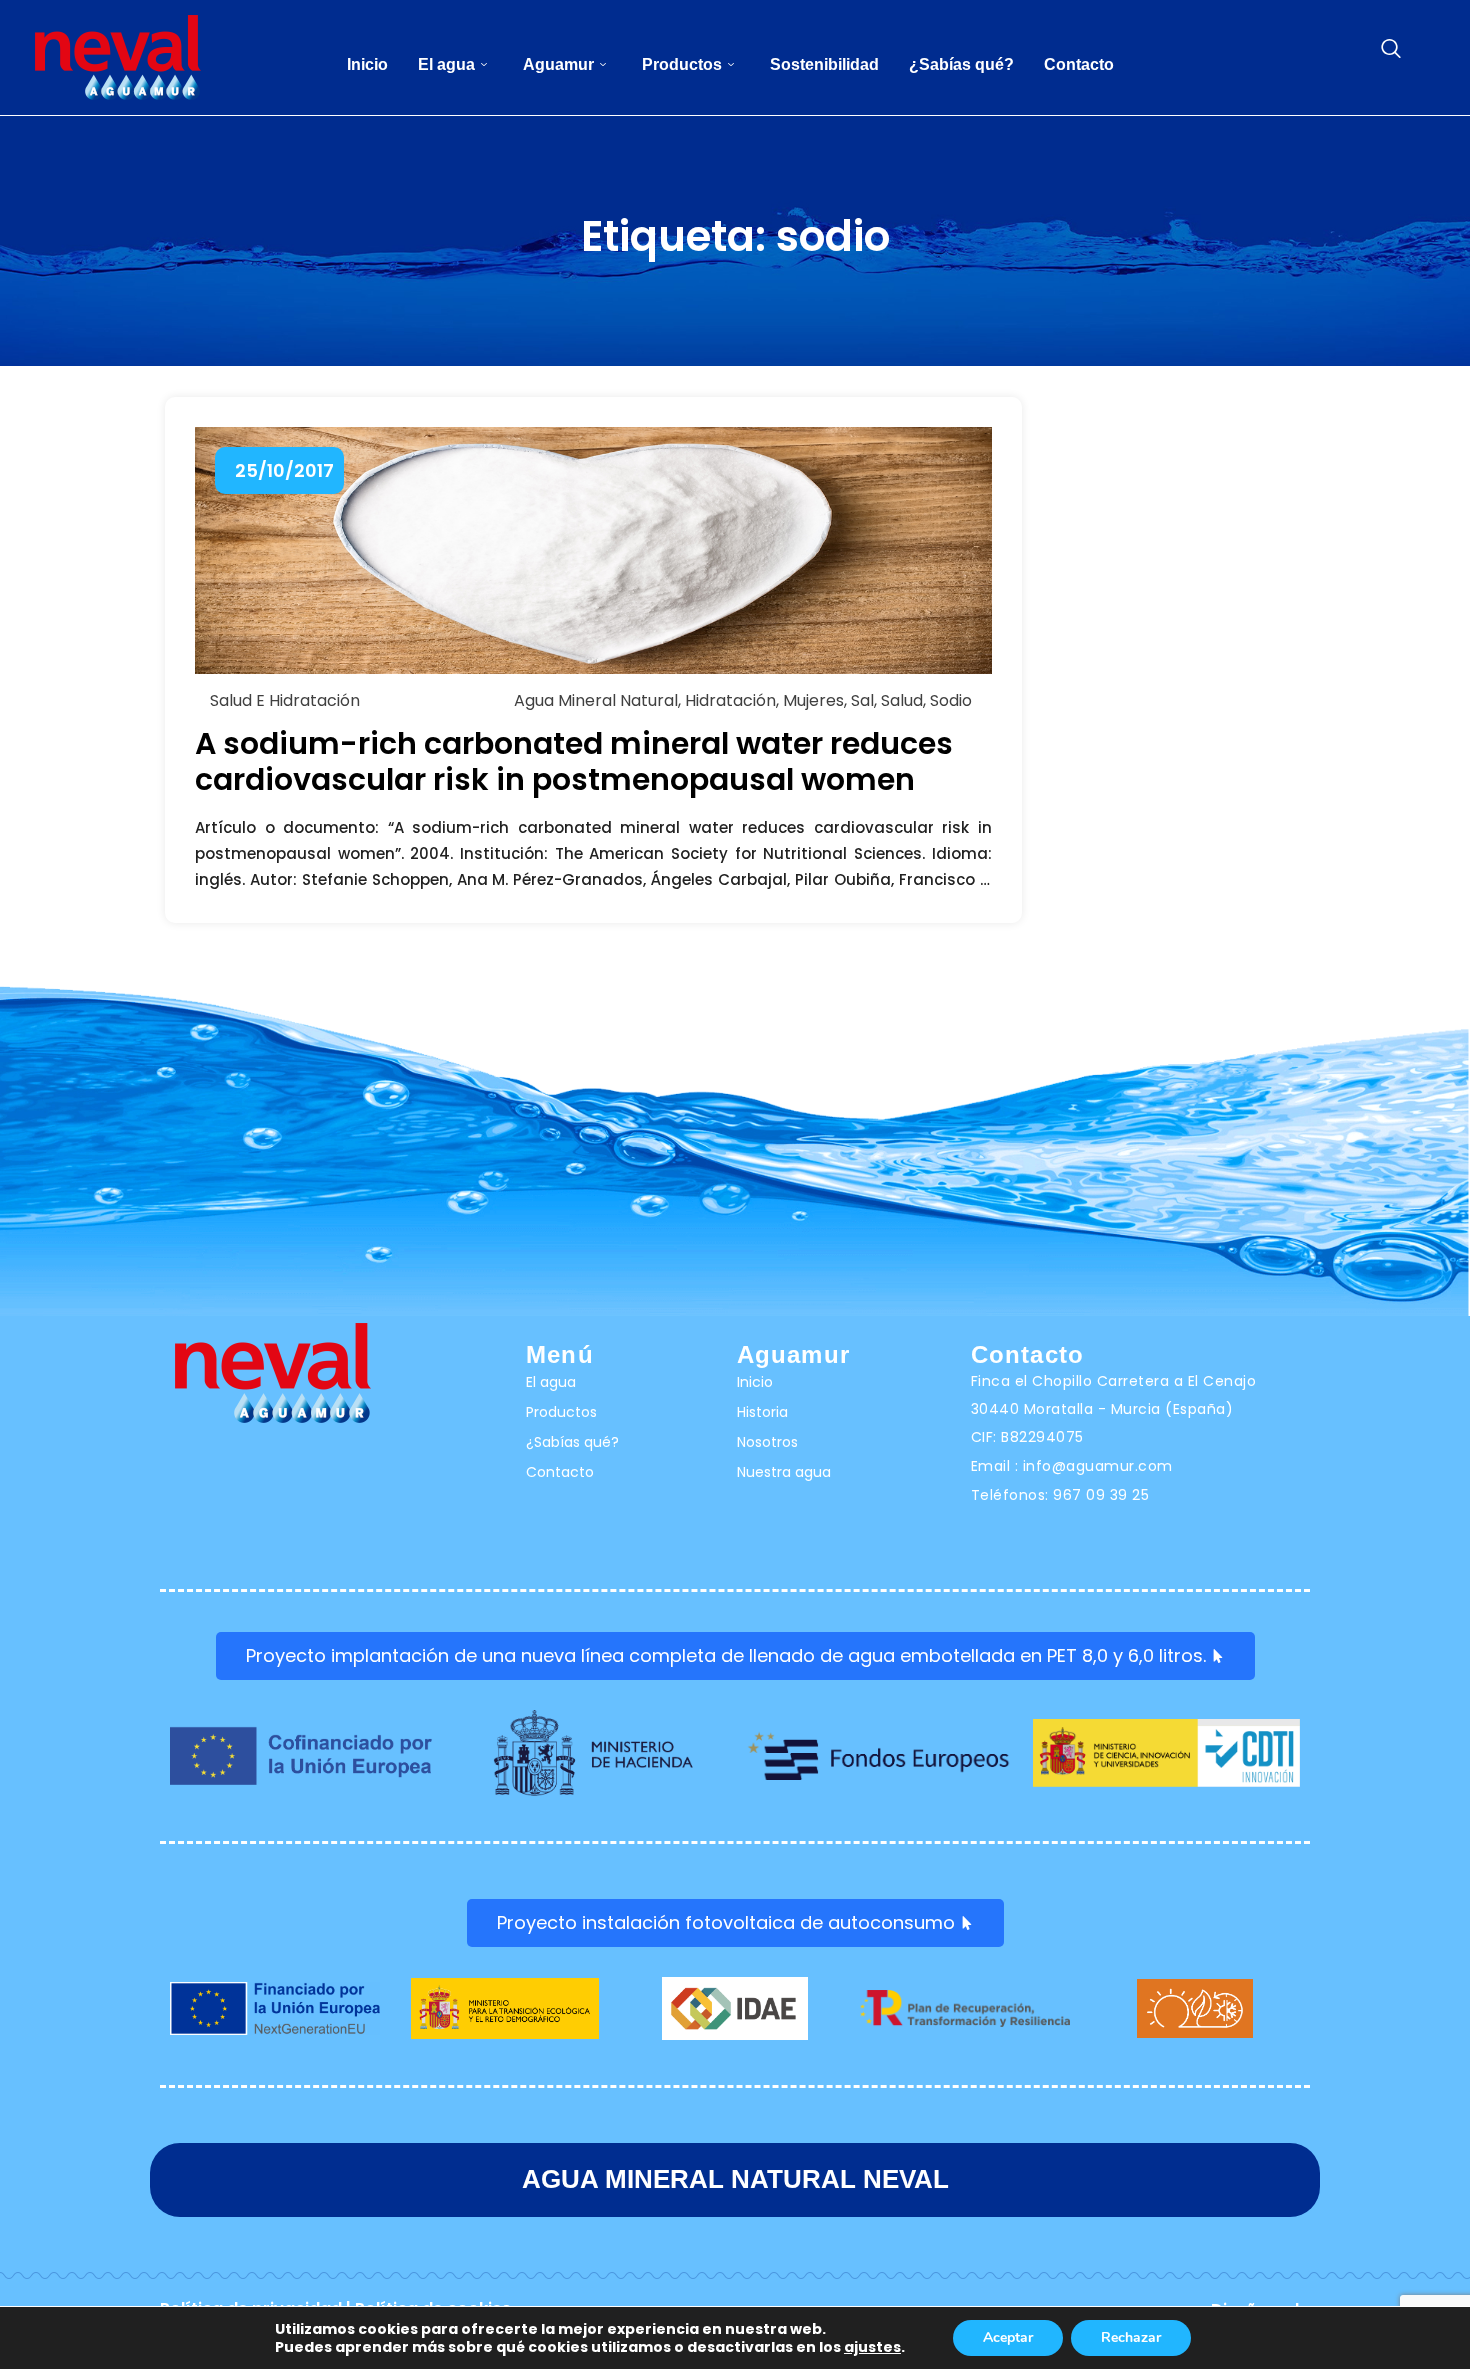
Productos (682, 64)
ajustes (872, 2347)
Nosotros (767, 1442)
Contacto (1079, 64)
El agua (446, 64)
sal (862, 700)
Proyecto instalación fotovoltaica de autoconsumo (726, 1922)
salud (902, 700)
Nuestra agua (784, 1472)
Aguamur (558, 64)
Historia (762, 1412)
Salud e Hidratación (285, 700)
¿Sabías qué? (961, 64)
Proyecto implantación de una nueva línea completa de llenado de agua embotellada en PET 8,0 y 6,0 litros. (726, 1655)
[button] (1391, 50)
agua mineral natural (596, 700)
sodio (951, 700)
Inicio (367, 64)
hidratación (730, 700)
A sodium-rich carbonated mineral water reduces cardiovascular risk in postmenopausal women (574, 761)
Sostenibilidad (824, 64)
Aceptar (1008, 2337)
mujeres (813, 700)
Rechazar (1131, 2337)
